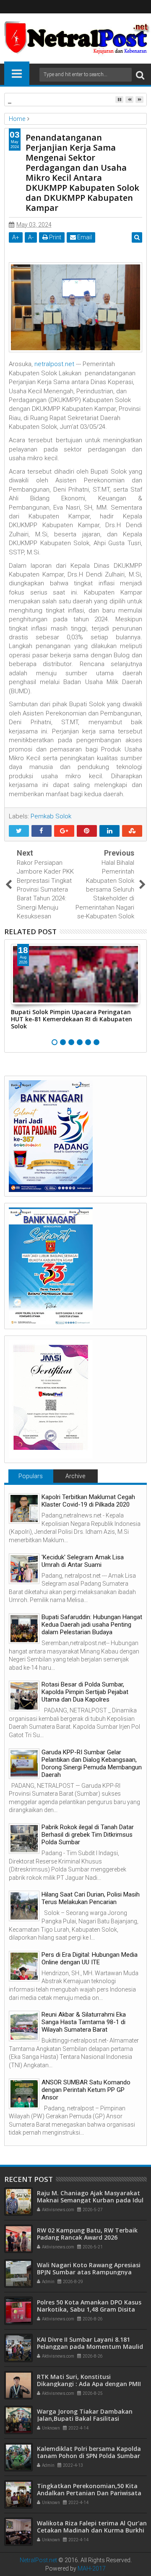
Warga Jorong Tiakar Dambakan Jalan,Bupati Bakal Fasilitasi (85, 2415)
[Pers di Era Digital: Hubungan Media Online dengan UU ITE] (24, 1966)
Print (55, 237)
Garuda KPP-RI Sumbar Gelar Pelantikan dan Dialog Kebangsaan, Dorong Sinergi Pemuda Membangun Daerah (92, 1763)
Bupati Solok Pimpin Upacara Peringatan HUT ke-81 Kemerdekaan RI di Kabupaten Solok (72, 1019)
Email (84, 237)
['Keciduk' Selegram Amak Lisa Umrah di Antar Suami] (24, 1569)
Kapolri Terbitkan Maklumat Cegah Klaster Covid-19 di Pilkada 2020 (88, 1501)
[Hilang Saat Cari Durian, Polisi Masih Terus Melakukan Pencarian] (24, 1906)
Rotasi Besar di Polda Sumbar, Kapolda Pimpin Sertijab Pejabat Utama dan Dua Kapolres (85, 1692)
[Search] (140, 75)
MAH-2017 (92, 2568)
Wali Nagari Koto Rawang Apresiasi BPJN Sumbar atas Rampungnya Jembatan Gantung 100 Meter (89, 2272)
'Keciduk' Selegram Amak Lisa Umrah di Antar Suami (83, 1561)
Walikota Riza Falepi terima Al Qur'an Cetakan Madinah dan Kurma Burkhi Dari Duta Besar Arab (92, 2530)
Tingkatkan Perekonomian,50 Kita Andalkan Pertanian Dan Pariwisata (89, 2489)
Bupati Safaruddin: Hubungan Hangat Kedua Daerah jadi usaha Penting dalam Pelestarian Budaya (92, 1625)
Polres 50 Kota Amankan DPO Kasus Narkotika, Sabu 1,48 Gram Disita (89, 2306)
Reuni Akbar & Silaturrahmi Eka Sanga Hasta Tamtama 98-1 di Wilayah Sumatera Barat (84, 2022)
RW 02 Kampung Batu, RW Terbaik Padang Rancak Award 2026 (87, 2234)
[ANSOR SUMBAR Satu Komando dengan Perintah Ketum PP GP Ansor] (24, 2094)
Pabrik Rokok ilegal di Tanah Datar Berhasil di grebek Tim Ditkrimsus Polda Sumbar (88, 1835)
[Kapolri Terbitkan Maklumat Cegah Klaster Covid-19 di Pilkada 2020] (24, 1508)
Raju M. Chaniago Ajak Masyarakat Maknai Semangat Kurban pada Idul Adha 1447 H (90, 2200)
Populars (31, 1476)
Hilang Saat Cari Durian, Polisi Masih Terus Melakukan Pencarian (91, 1898)
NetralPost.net (38, 2560)
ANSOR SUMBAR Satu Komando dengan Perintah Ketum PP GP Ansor (86, 2090)
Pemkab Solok (51, 816)
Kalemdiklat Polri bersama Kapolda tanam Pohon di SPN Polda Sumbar (89, 2452)
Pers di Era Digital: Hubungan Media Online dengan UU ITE (90, 1958)
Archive (75, 1476)
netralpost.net (54, 364)
